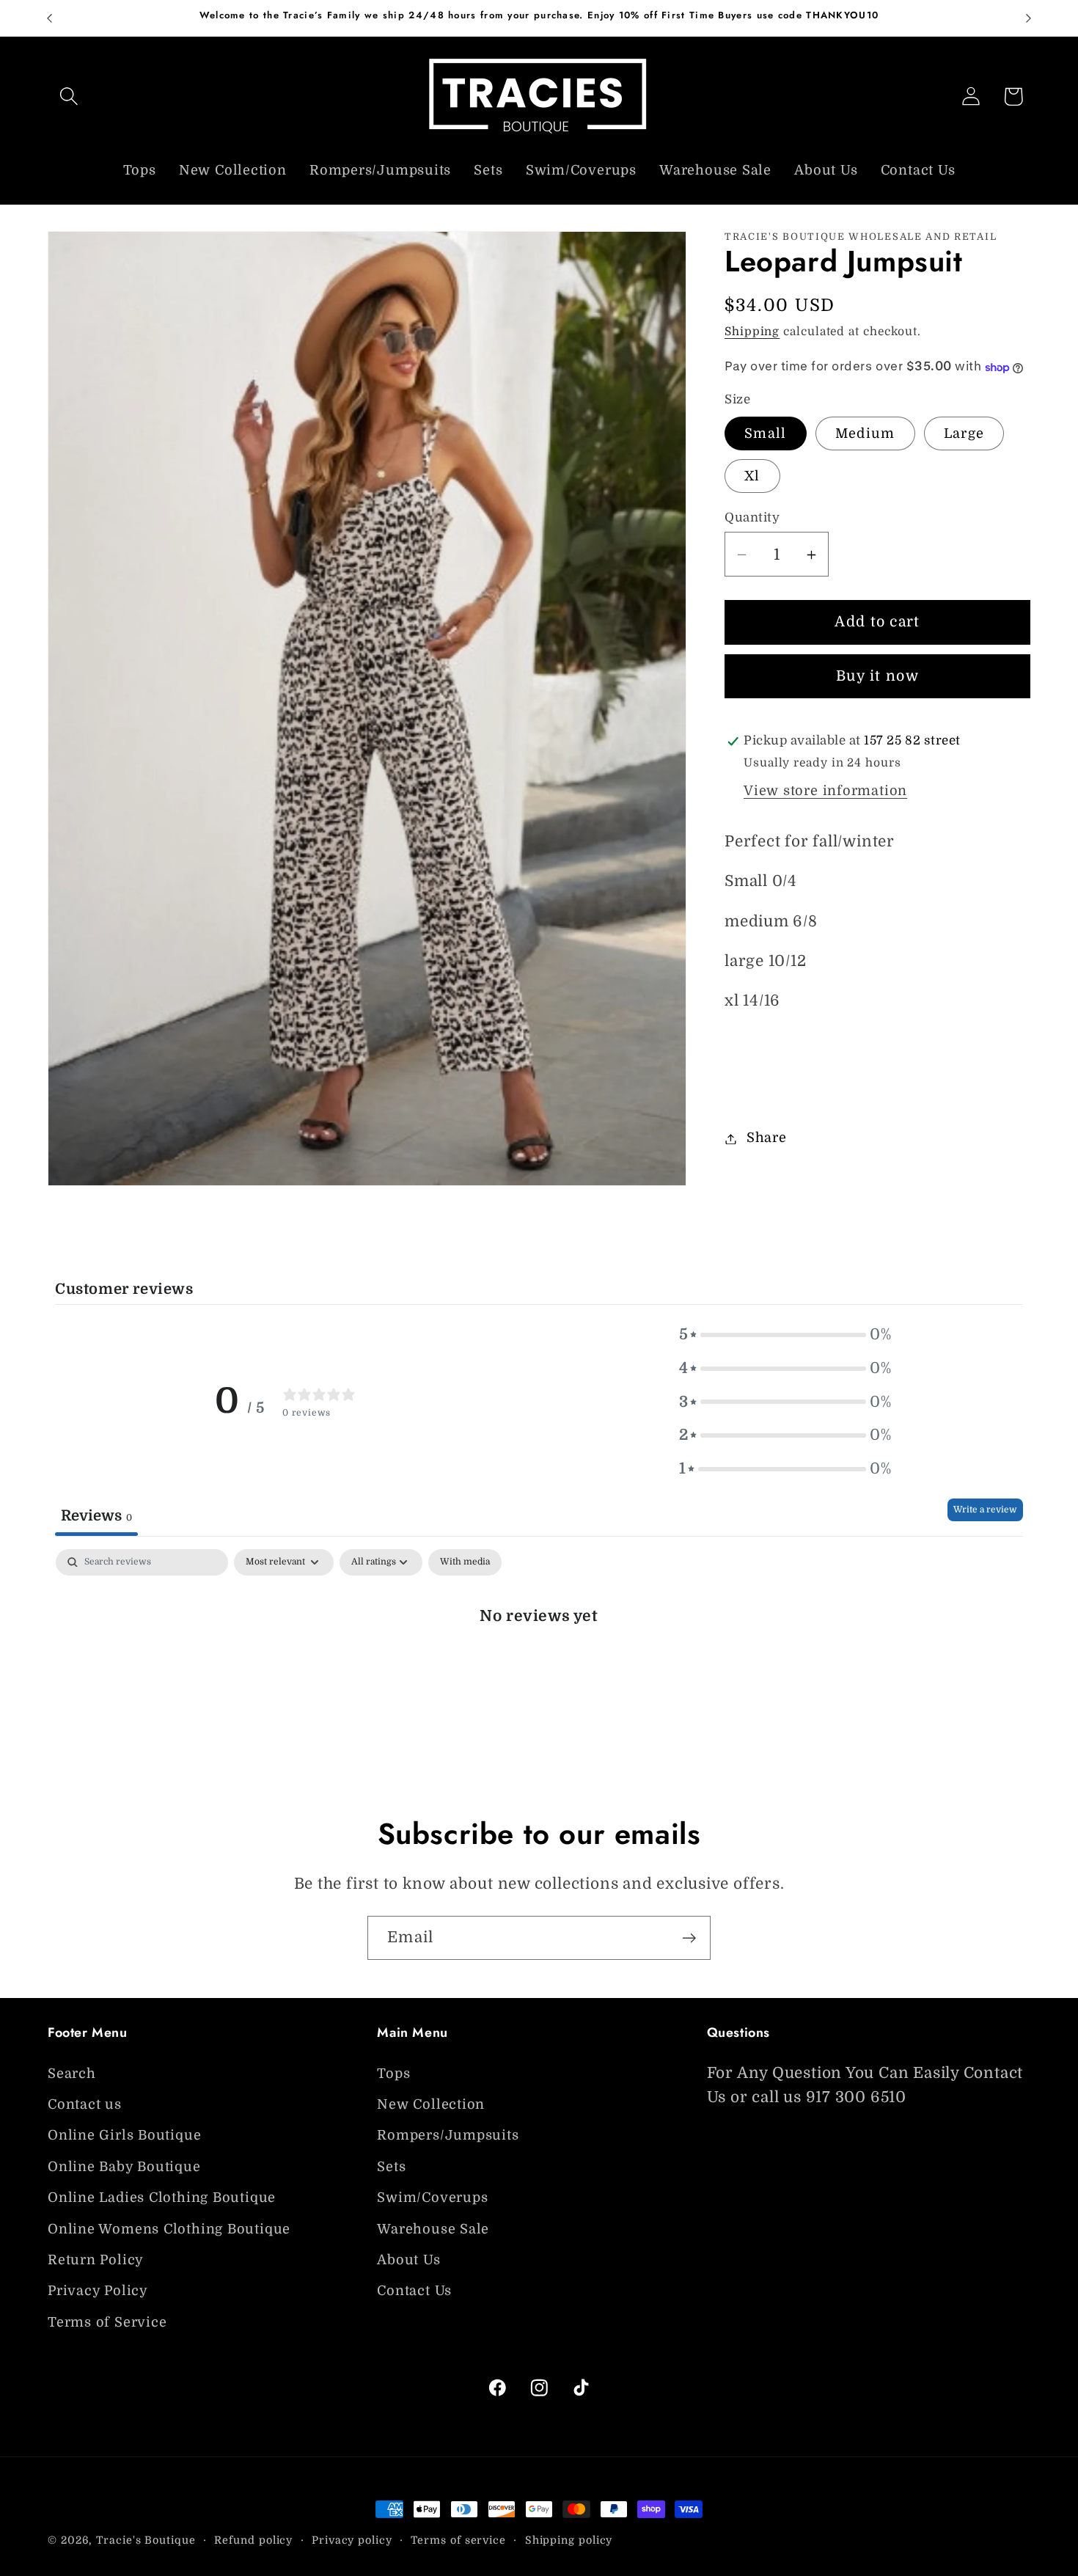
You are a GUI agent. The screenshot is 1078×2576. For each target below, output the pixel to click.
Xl (752, 477)
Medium (865, 434)
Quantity (752, 518)
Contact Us (414, 2291)
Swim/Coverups (432, 2198)
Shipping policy (569, 2540)
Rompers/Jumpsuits (448, 2136)
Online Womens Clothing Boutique (169, 2229)
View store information (825, 791)
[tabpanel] (539, 1664)
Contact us (85, 2104)
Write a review (985, 1510)
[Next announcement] (1029, 18)
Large (964, 434)
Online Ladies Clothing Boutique (162, 2198)
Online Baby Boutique (124, 2167)
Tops (393, 2074)
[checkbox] (465, 1562)
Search (72, 2074)
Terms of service (458, 2540)
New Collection (431, 2104)
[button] (69, 96)
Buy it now (877, 677)
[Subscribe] (689, 1938)
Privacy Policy (98, 2291)
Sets (391, 2167)
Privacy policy (352, 2540)
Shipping (752, 332)
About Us (408, 2260)
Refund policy (253, 2540)
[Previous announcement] (50, 18)
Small (766, 434)
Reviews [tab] (96, 1515)
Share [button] (767, 1138)
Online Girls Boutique (124, 2136)
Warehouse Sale (433, 2229)
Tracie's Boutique (146, 2540)
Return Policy (96, 2260)
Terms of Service (107, 2322)
